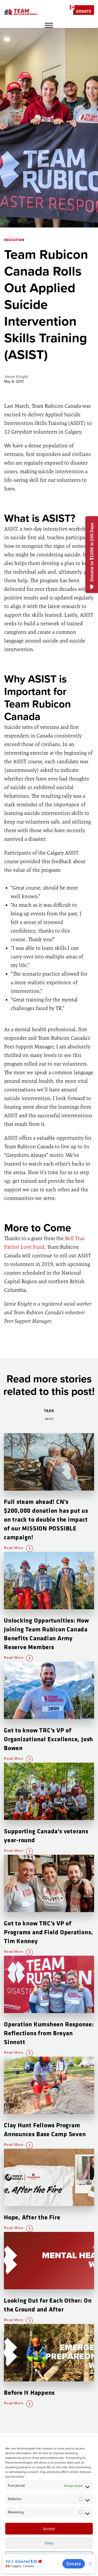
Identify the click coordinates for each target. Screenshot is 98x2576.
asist (49, 1419)
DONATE (84, 11)
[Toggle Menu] (49, 25)
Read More (14, 1548)
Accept (49, 2529)
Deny (49, 2543)
